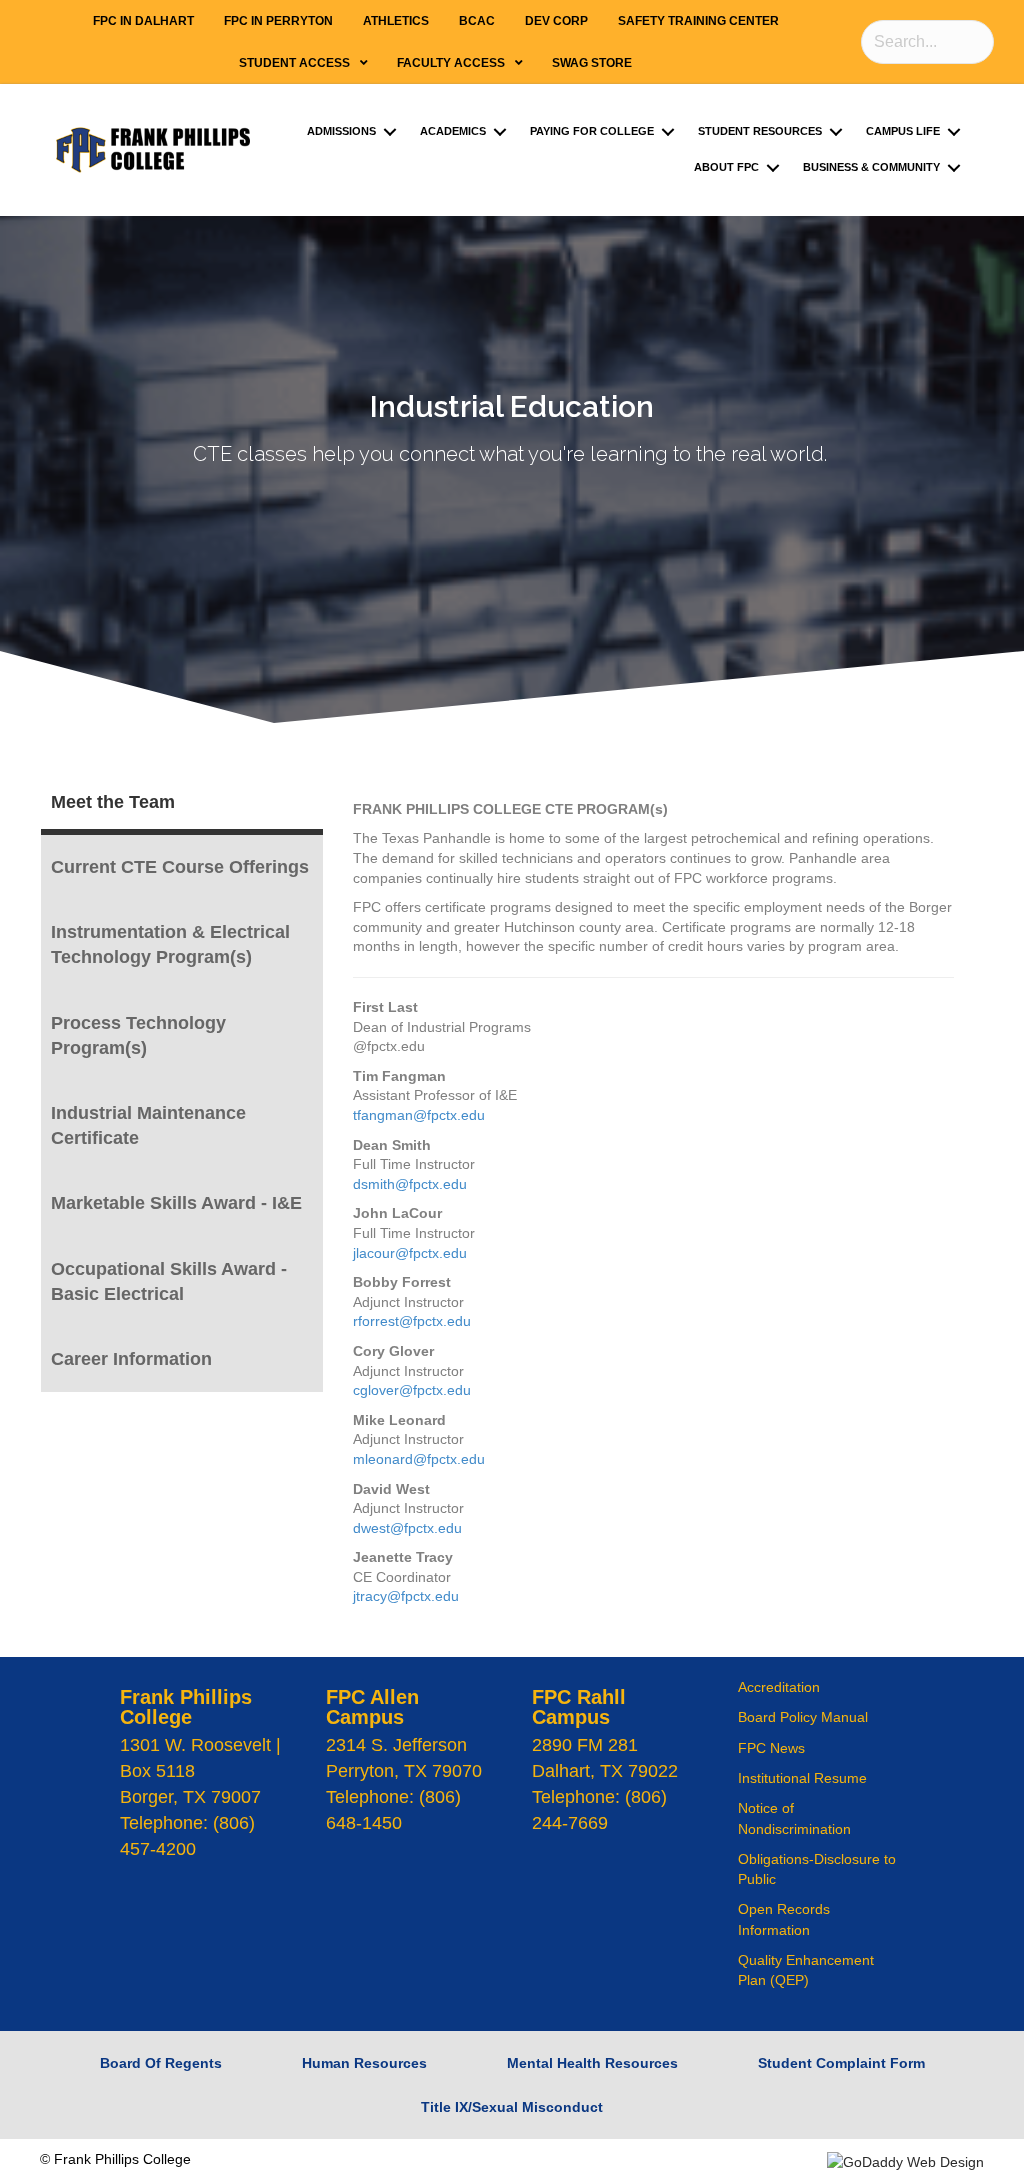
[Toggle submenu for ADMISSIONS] (390, 131)
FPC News (771, 1748)
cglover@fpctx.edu (412, 1390)
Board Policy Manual (803, 1717)
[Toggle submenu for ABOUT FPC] (773, 167)
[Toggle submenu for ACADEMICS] (500, 131)
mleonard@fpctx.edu (419, 1459)
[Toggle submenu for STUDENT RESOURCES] (836, 131)
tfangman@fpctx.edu (419, 1115)
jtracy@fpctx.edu (406, 1596)
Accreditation (779, 1687)
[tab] (182, 802)
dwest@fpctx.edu (407, 1528)
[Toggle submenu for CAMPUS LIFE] (954, 131)
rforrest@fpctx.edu (412, 1321)
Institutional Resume (802, 1778)
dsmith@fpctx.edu (410, 1184)
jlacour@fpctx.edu (410, 1253)
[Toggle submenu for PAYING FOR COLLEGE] (668, 131)
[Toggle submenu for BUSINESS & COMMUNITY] (954, 167)
